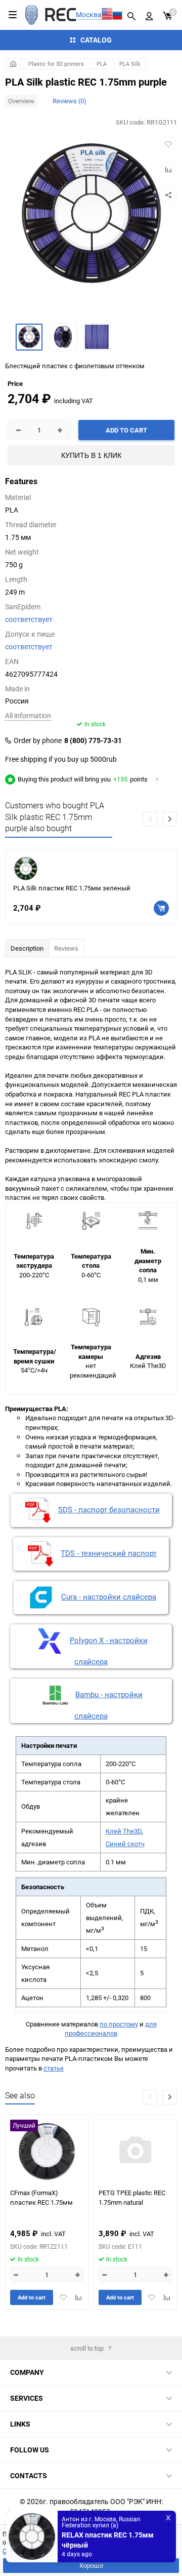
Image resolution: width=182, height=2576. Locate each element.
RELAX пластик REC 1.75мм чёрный (108, 2538)
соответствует (29, 619)
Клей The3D (124, 1831)
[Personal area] (149, 15)
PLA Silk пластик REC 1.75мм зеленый (72, 888)
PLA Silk (130, 64)
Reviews (66, 948)
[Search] (131, 15)
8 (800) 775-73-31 (93, 740)
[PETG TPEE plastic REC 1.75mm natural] (135, 2151)
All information (28, 715)
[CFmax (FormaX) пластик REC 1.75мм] (47, 2151)
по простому (119, 2024)
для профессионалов (111, 2029)
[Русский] (118, 15)
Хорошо (91, 2565)
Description (27, 948)
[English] (107, 15)
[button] (170, 819)
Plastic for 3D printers (56, 64)
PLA (102, 64)
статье (54, 2068)
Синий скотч (125, 1844)
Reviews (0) (70, 101)
